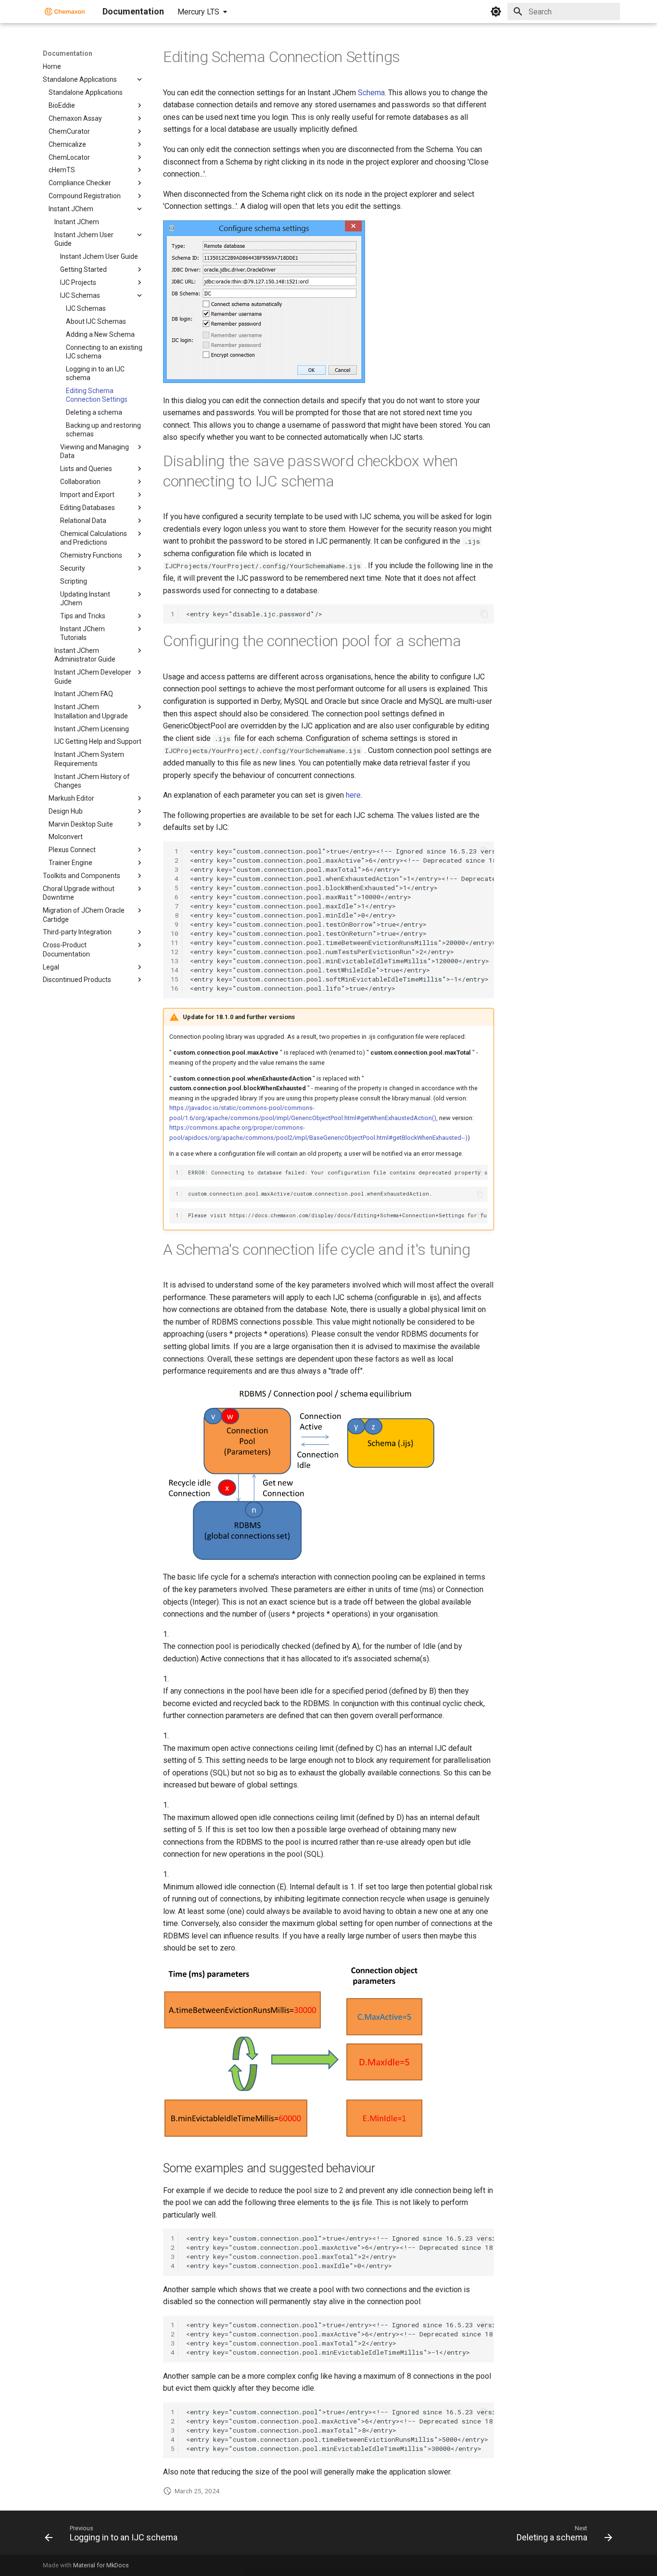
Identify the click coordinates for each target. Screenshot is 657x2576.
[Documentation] (65, 12)
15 (175, 979)
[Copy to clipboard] (484, 614)
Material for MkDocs (101, 2565)
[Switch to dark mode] (496, 12)
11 (175, 943)
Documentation (68, 53)
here (353, 795)
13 (175, 961)
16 (175, 988)
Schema (371, 93)
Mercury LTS (198, 12)
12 (175, 952)
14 (175, 970)
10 (175, 933)
